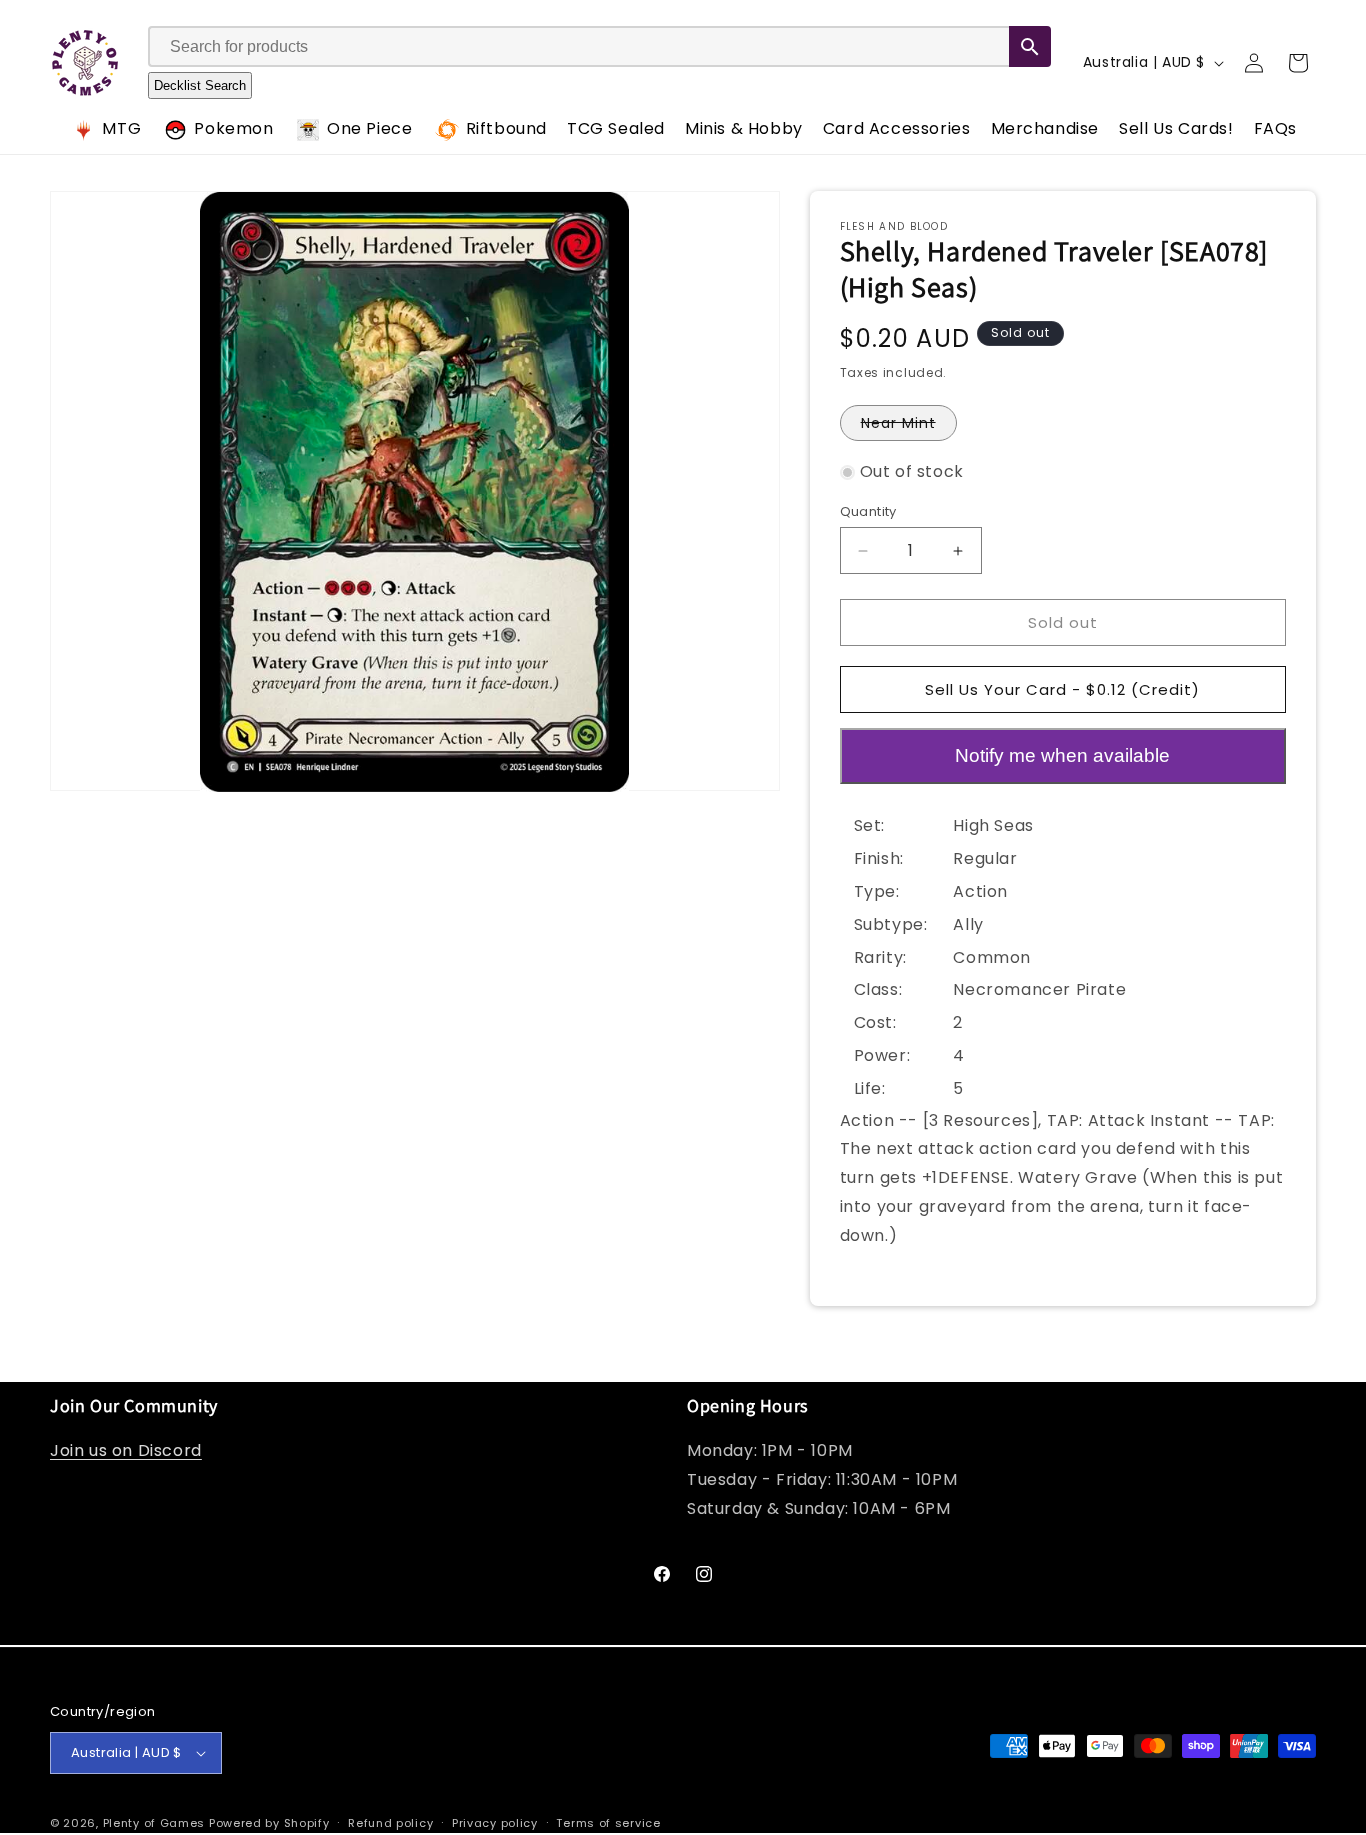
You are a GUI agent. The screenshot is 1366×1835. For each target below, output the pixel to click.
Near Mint (909, 426)
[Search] (1030, 47)
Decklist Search (200, 86)
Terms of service (608, 1823)
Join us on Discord (126, 1450)
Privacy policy (495, 1823)
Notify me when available (1062, 755)
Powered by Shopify (269, 1823)
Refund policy (390, 1823)
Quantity (868, 511)
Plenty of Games (154, 1823)
